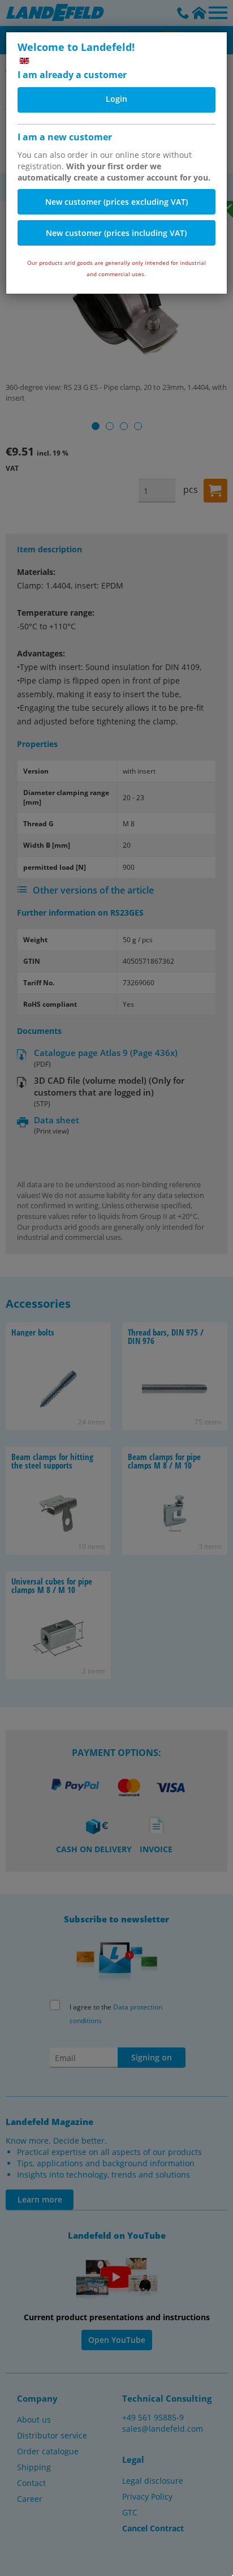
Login (116, 99)
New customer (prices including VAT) (116, 233)
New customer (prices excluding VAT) (116, 202)
